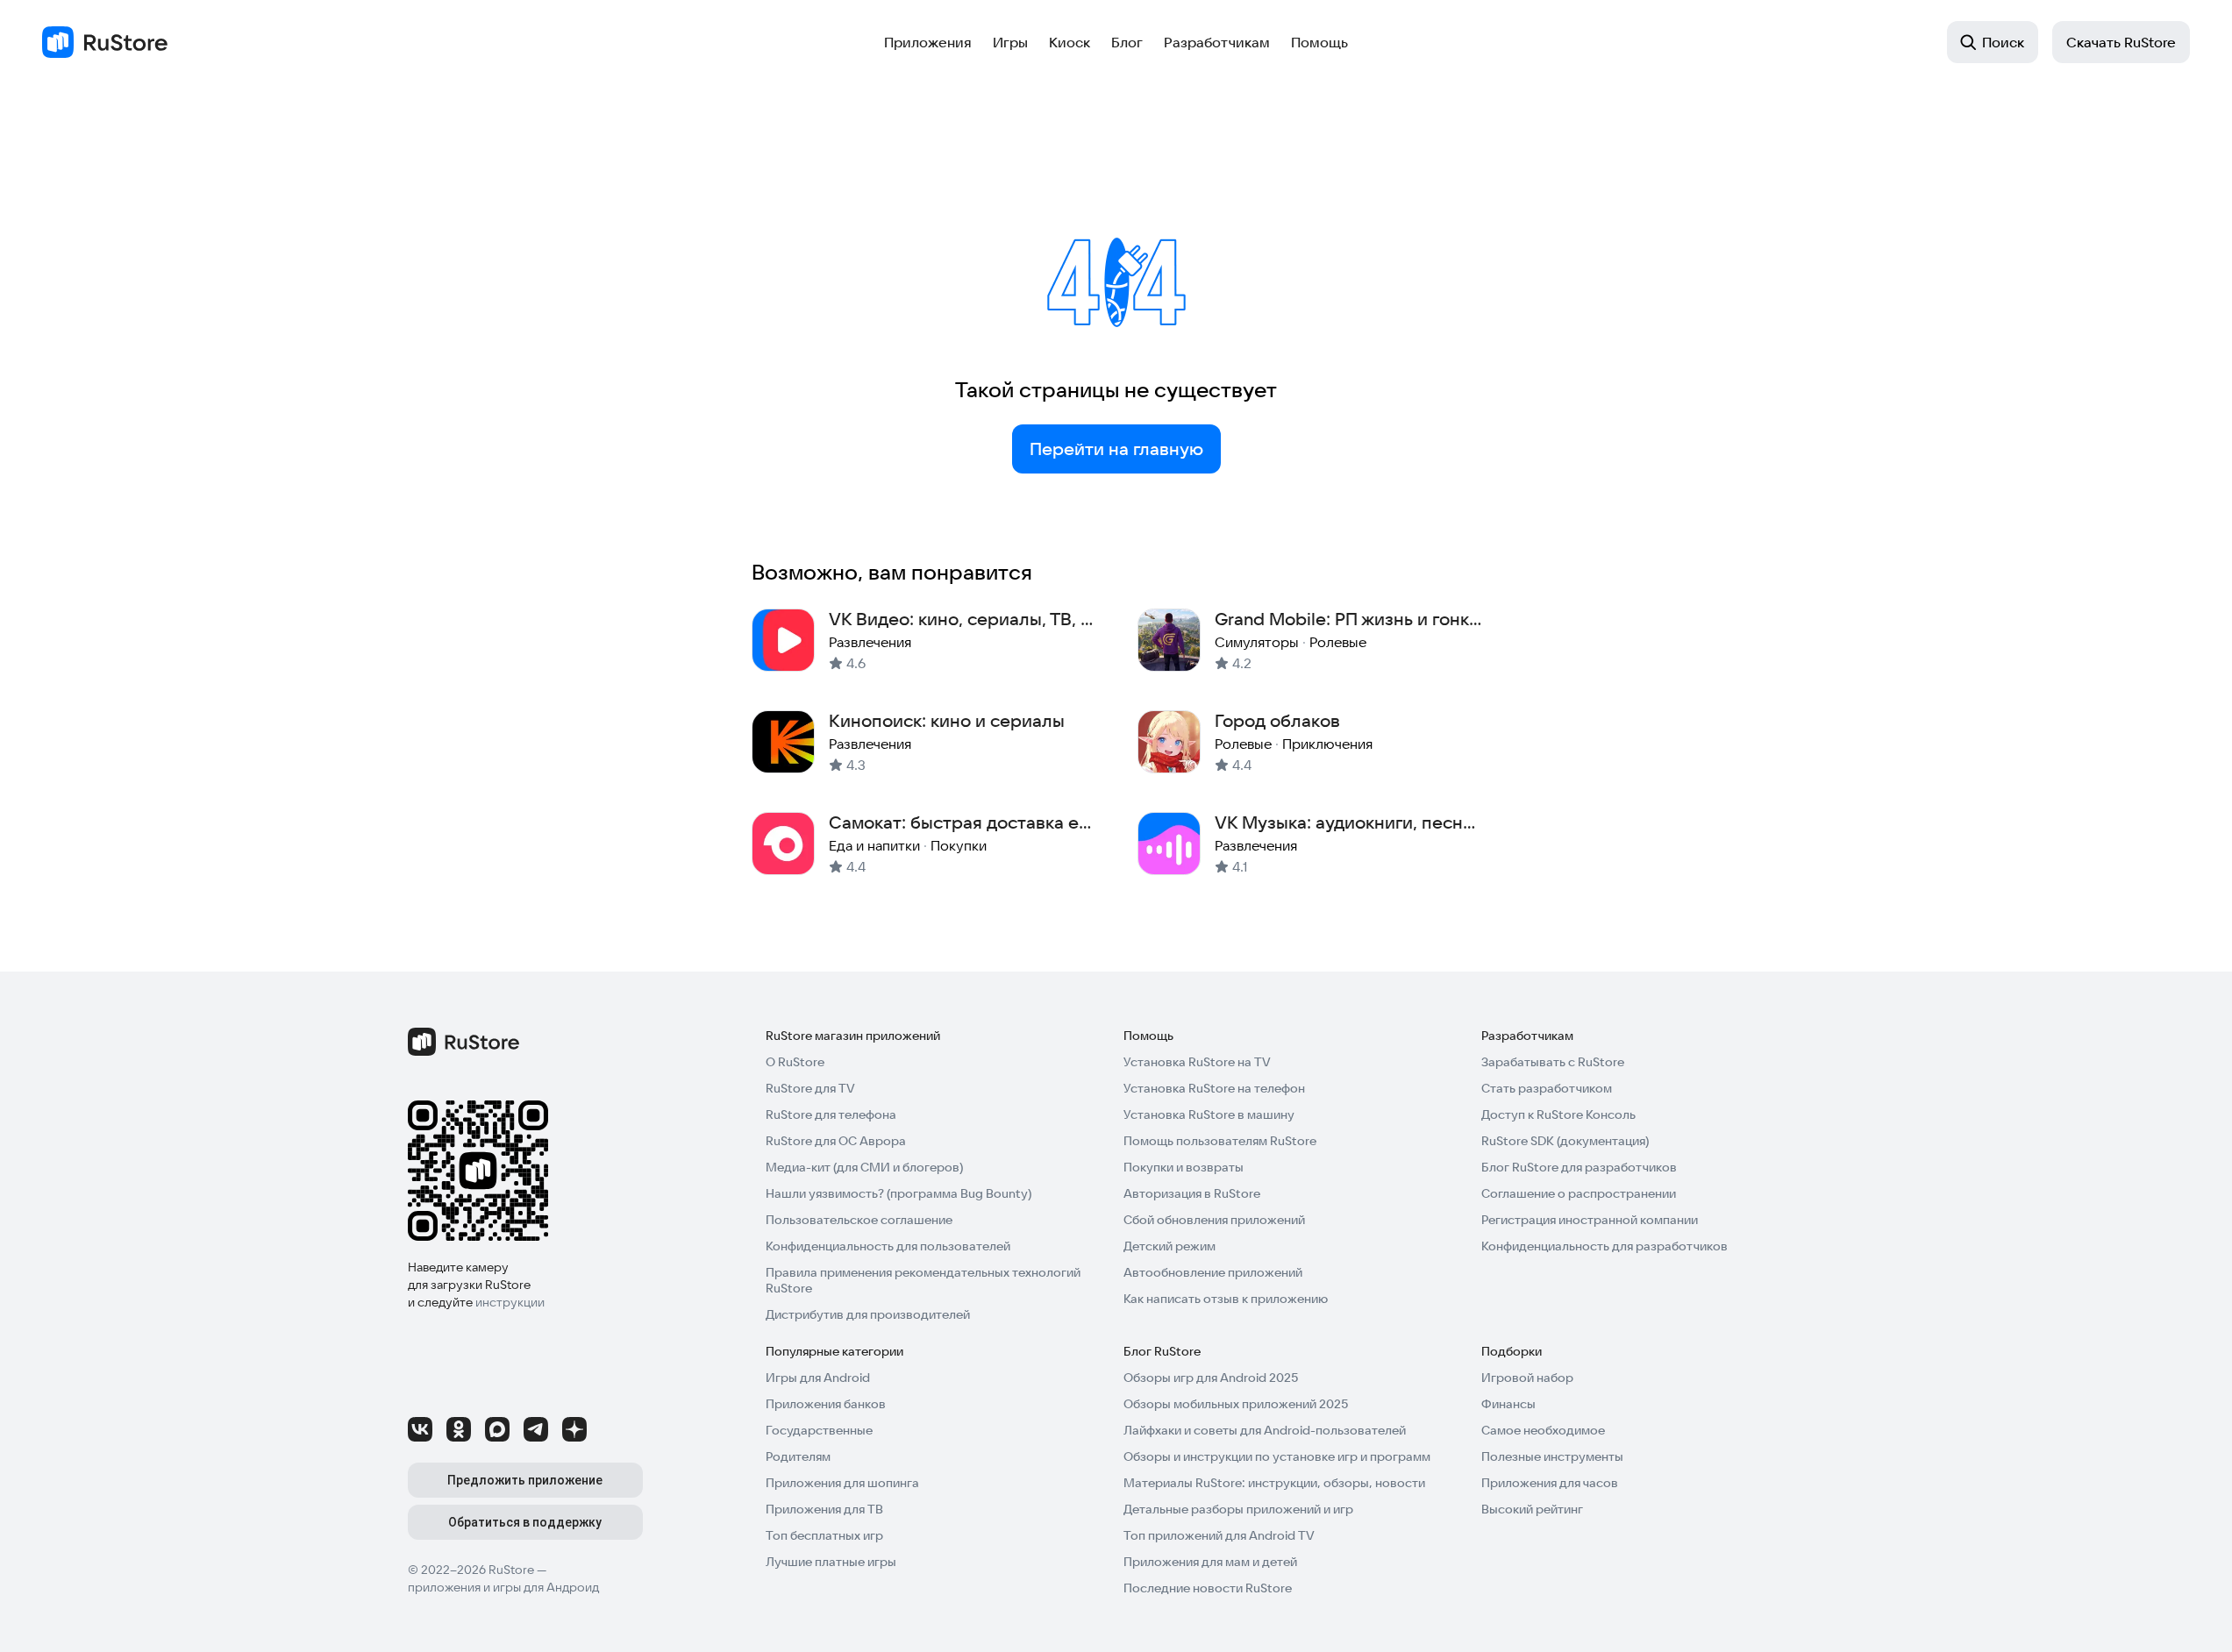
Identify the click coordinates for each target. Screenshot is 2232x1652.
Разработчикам (1217, 42)
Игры (1010, 42)
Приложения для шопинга (842, 1483)
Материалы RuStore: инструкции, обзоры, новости (1274, 1483)
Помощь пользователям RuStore (1220, 1141)
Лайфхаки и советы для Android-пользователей (1265, 1430)
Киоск (1070, 42)
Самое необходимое (1543, 1430)
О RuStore (795, 1062)
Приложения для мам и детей (1210, 1562)
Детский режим (1169, 1246)
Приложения (928, 42)
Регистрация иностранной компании (1590, 1220)
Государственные (819, 1430)
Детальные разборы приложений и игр (1238, 1509)
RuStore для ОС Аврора (836, 1141)
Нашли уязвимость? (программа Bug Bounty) (899, 1193)
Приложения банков (826, 1404)
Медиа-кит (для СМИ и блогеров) (864, 1167)
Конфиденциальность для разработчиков (1604, 1246)
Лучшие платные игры (831, 1562)
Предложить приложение (525, 1480)
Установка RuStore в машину (1209, 1114)
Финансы (1508, 1404)
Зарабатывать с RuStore (1553, 1062)
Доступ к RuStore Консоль (1558, 1114)
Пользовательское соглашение (859, 1220)
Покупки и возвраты (1184, 1167)
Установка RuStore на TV (1197, 1062)
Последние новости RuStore (1208, 1588)
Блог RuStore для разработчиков (1579, 1167)
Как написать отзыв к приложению (1226, 1299)
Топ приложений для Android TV (1219, 1535)
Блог (1127, 42)
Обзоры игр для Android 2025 (1211, 1378)
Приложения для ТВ (824, 1509)
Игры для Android (818, 1378)
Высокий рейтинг (1532, 1509)
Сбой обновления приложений (1214, 1220)
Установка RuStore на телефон (1214, 1088)
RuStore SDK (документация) (1565, 1141)
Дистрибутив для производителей (868, 1314)
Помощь (1319, 42)
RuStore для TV (810, 1088)
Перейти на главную (1116, 449)
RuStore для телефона (831, 1114)
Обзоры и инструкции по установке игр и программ (1277, 1456)
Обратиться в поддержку (525, 1522)
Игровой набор (1527, 1378)
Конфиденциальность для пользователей (888, 1246)
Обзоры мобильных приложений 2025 (1236, 1404)
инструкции (510, 1302)
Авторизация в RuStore (1192, 1193)
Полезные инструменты (1552, 1456)
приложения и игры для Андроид (503, 1587)
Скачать (2121, 42)
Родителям (798, 1456)
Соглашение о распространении (1579, 1193)
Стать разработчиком (1547, 1088)
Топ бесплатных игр (824, 1535)
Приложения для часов (1550, 1483)
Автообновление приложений (1213, 1272)
